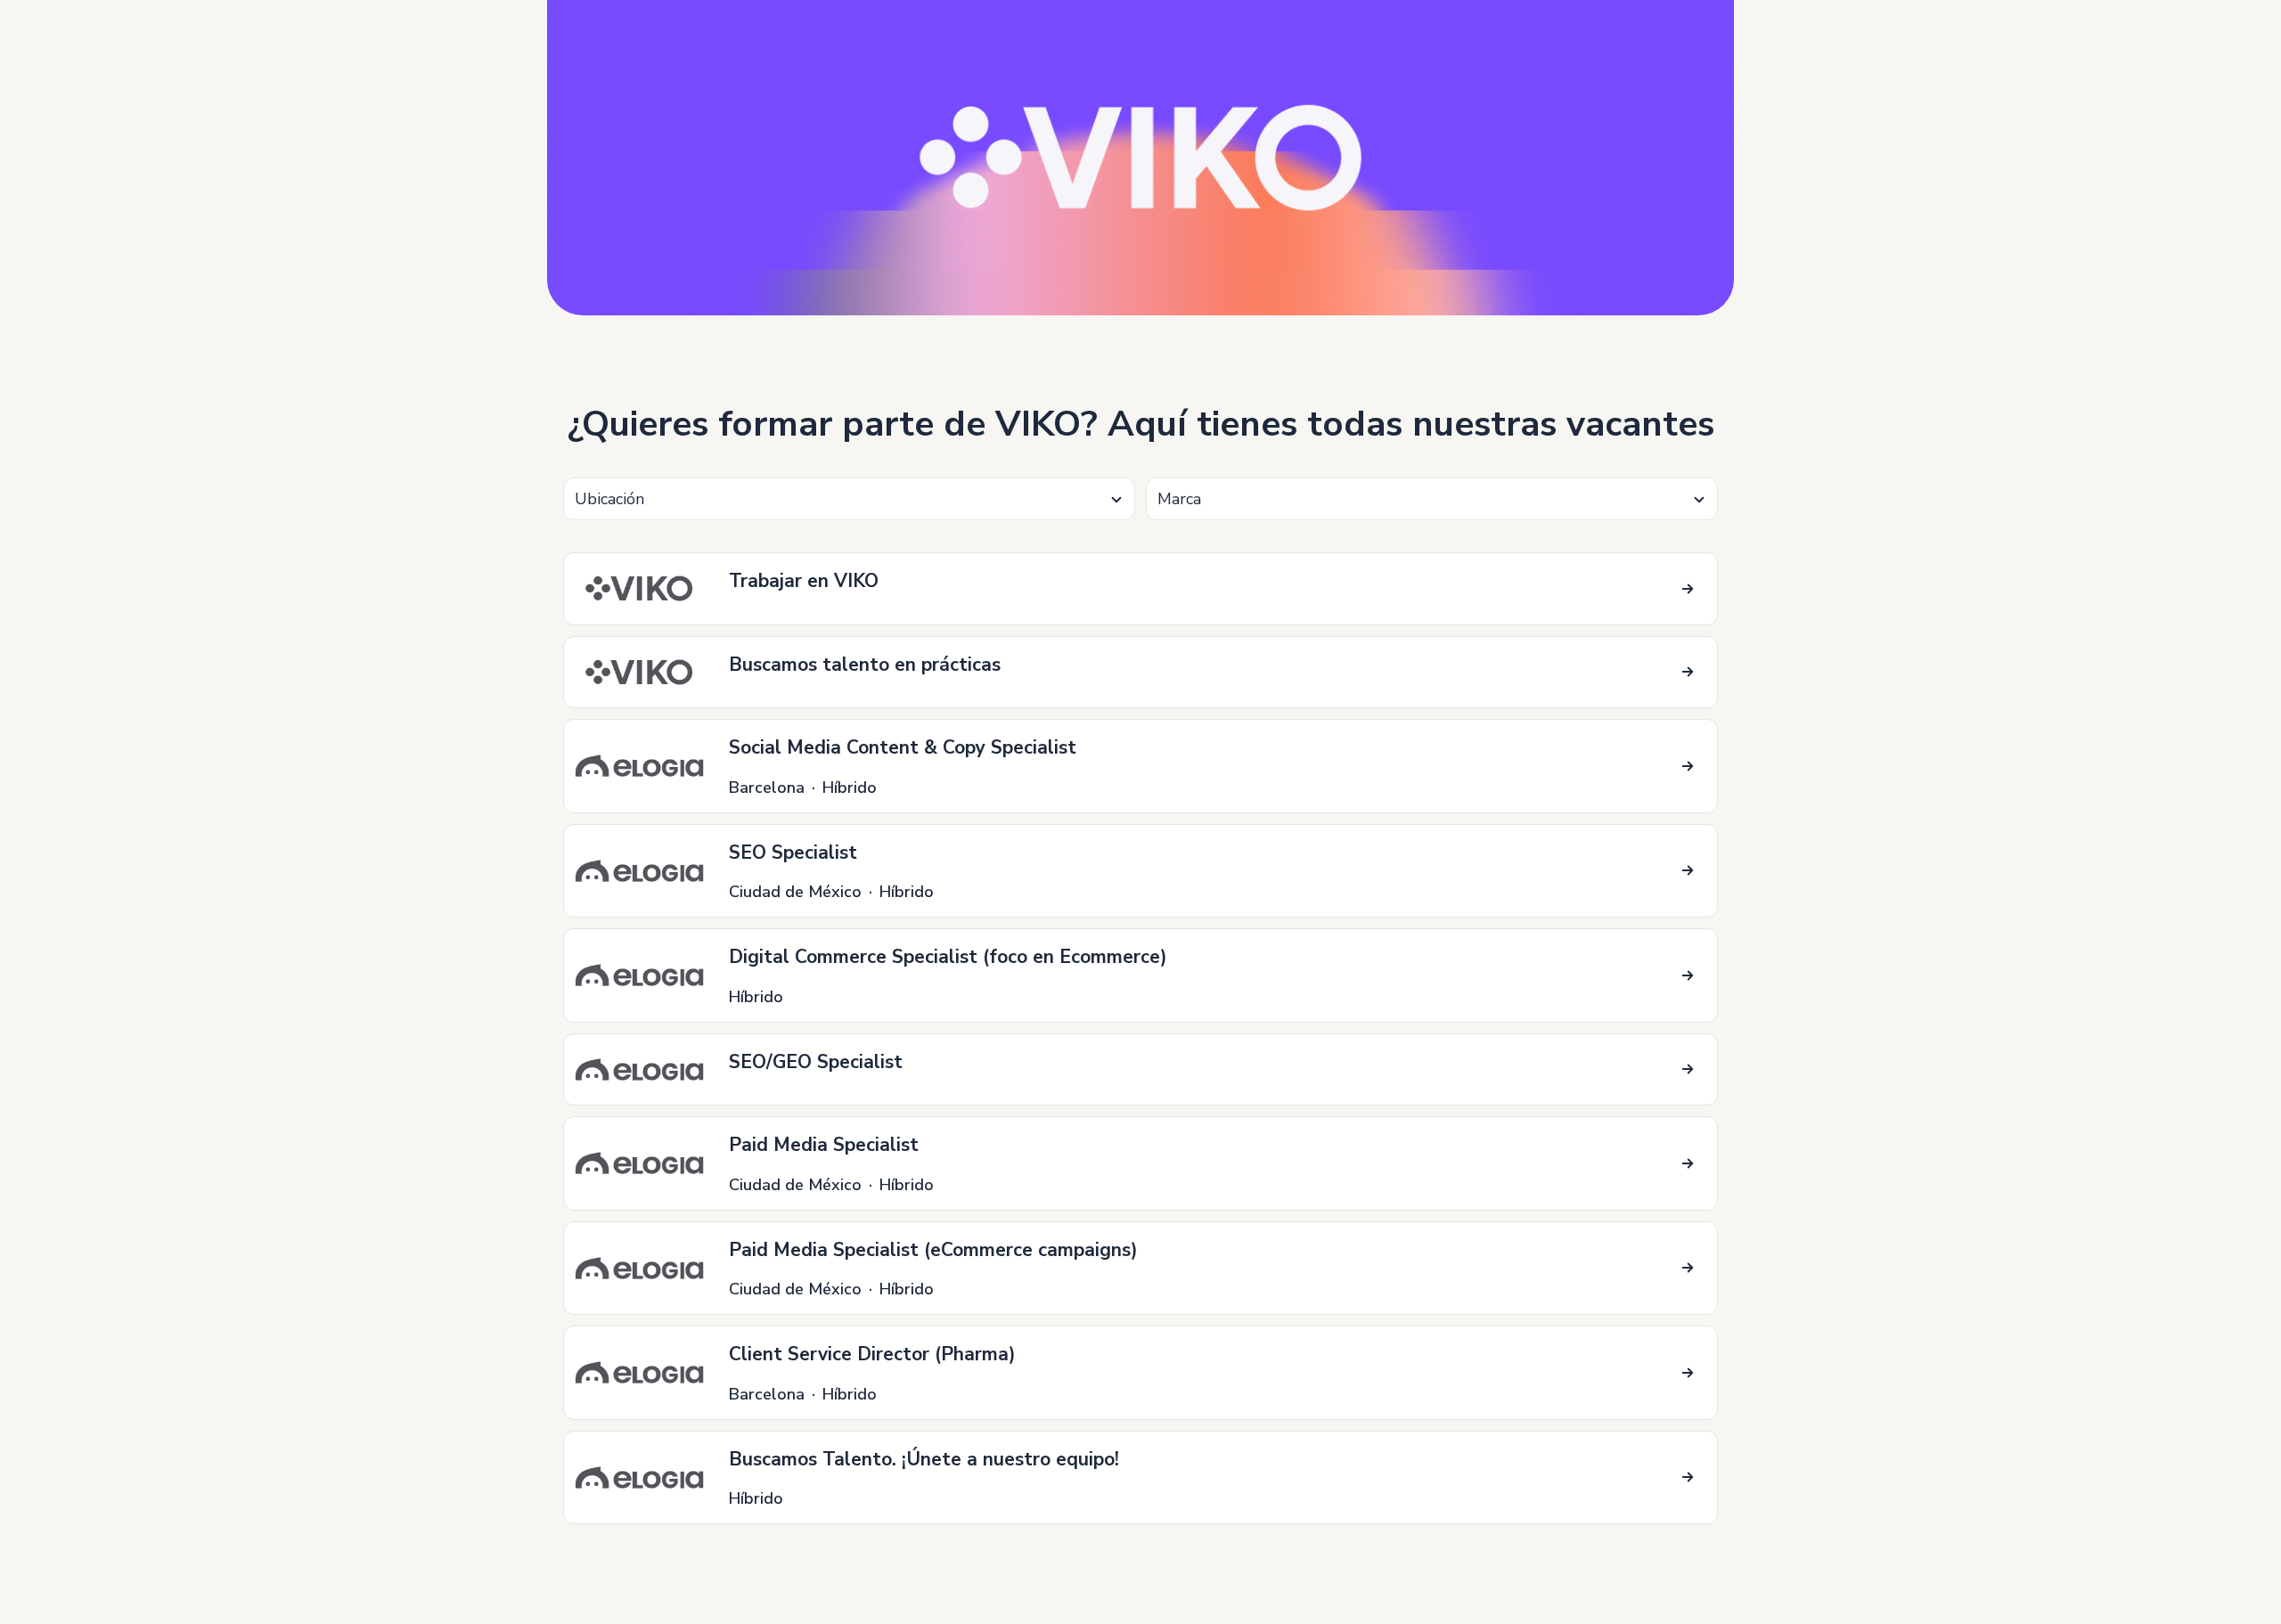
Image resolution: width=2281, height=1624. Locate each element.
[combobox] (849, 499)
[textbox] (849, 499)
